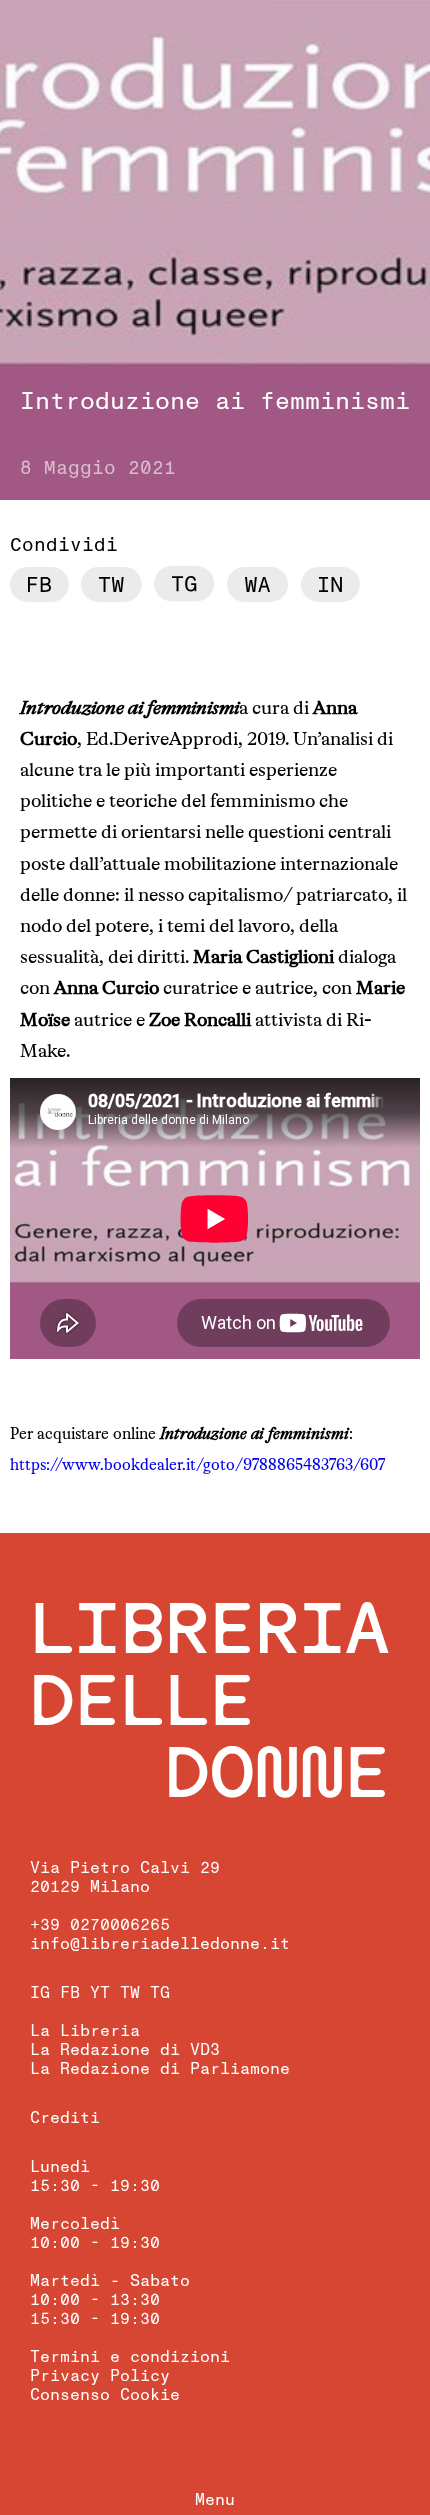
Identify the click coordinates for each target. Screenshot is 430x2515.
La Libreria (85, 2031)
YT (100, 1993)
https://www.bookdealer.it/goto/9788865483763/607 (197, 1466)
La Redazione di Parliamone (160, 2069)
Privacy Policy (100, 2376)
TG (160, 1993)
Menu (215, 2500)
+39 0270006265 (100, 1925)
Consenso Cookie (105, 2395)
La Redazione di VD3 (125, 2050)
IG (40, 1993)
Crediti (65, 2118)
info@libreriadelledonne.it (160, 1944)
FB (70, 1993)
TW (130, 1993)
